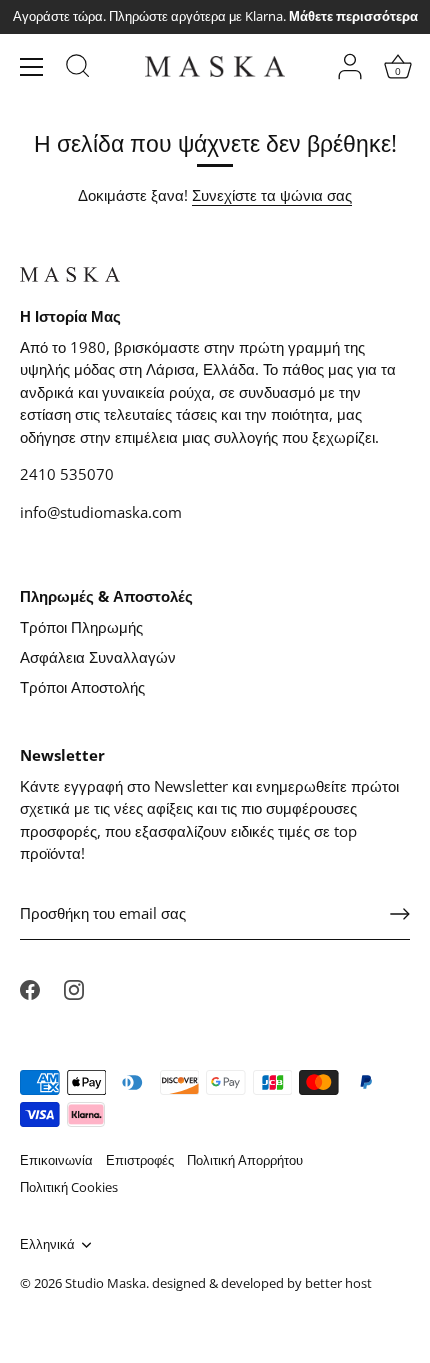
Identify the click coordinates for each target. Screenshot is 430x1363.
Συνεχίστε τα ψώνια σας (272, 195)
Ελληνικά (47, 1245)
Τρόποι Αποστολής (82, 687)
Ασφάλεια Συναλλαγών (98, 657)
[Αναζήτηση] (78, 69)
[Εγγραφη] (400, 914)
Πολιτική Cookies (69, 1187)
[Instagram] (74, 988)
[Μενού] (32, 67)
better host (338, 1283)
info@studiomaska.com (101, 512)
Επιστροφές (140, 1160)
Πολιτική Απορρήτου (245, 1160)
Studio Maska (105, 1283)
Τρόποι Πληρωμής (81, 627)
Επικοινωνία (56, 1160)
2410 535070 (67, 474)
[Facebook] (30, 988)
